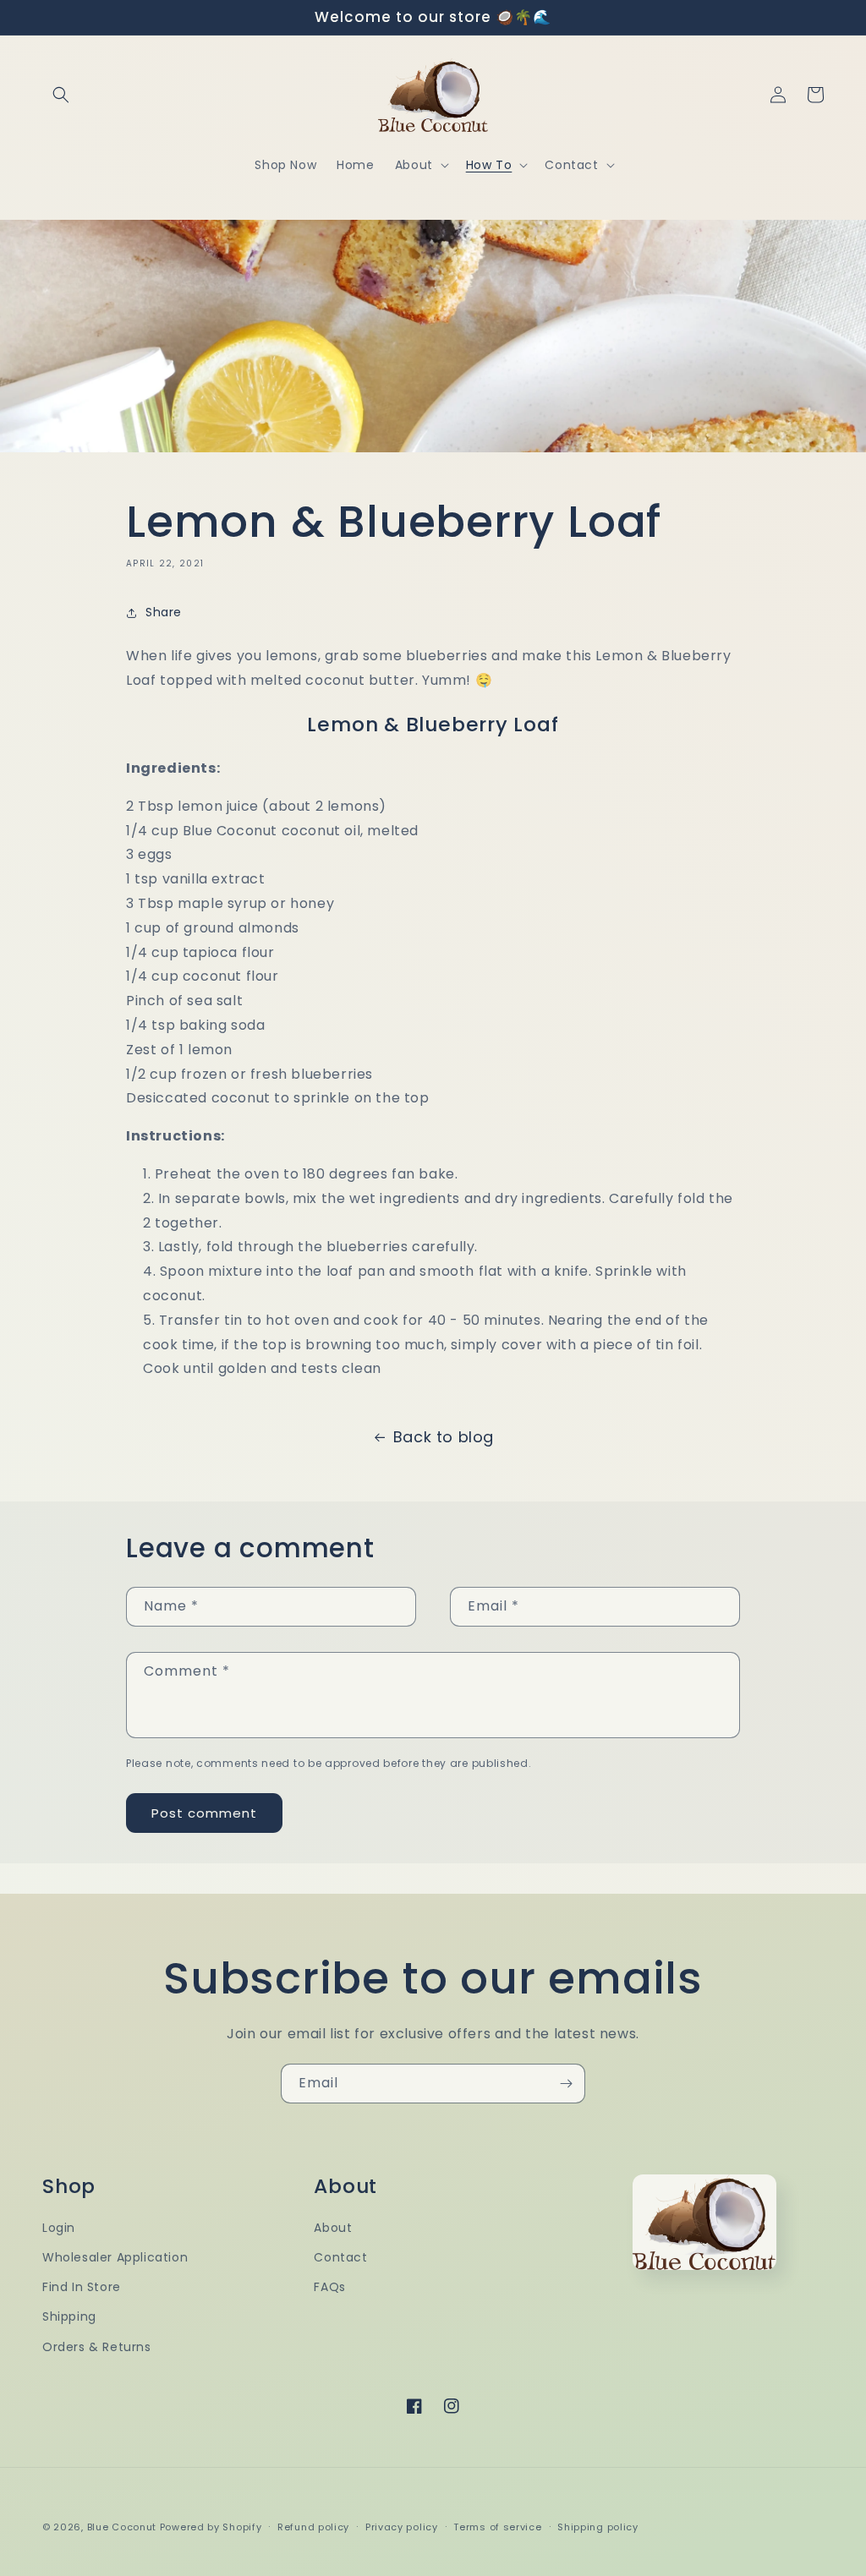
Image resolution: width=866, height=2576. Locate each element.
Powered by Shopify (211, 2527)
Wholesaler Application (115, 2257)
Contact (340, 2257)
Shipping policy (598, 2527)
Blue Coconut (123, 2527)
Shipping (69, 2316)
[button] (61, 95)
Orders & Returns (97, 2347)
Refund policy (313, 2527)
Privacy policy (402, 2527)
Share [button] (164, 612)
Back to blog (444, 1437)
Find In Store (82, 2287)
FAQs (329, 2287)
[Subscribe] (566, 2084)
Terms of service (497, 2527)
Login (59, 2228)
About (333, 2228)
